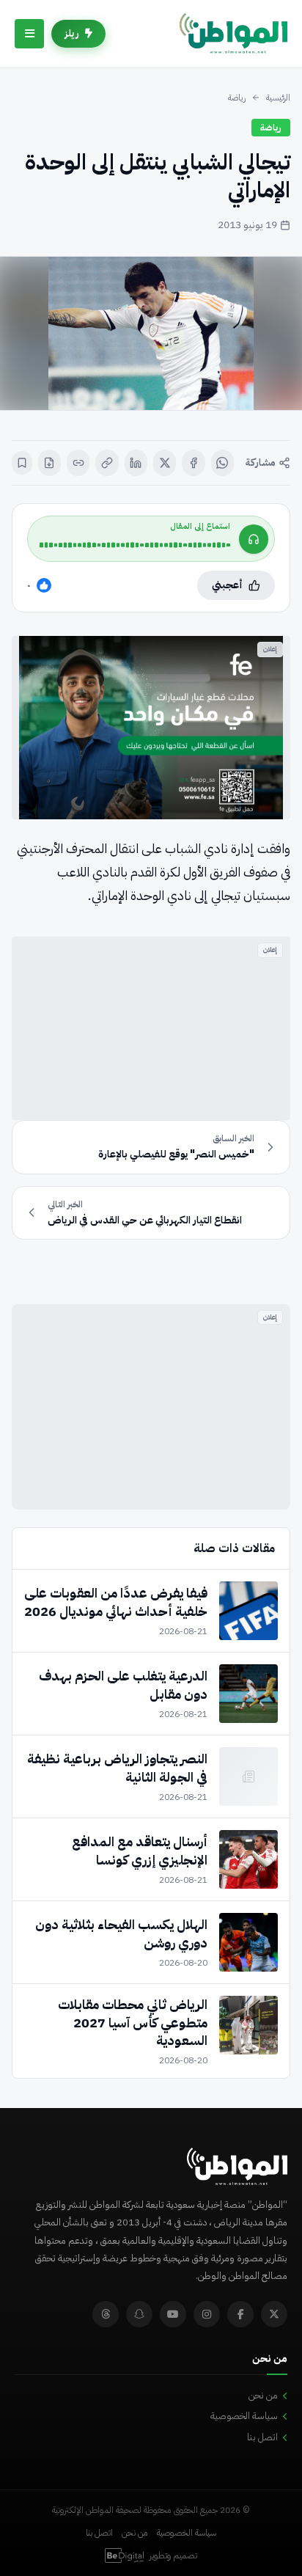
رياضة (237, 98)
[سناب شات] (139, 2314)
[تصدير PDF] (49, 463)
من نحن (263, 2395)
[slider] (135, 545)
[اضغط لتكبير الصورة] (151, 333)
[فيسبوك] (193, 463)
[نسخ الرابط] (107, 463)
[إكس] (165, 463)
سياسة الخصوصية (244, 2416)
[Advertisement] (151, 1028)
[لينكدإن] (136, 463)
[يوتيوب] (173, 2314)
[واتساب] (222, 463)
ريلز (72, 33)
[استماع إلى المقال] (254, 539)
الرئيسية (278, 98)
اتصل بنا (262, 2437)
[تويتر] (274, 2314)
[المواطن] (233, 34)
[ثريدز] (106, 2314)
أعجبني (227, 585)
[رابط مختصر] (78, 463)
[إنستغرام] (207, 2314)
